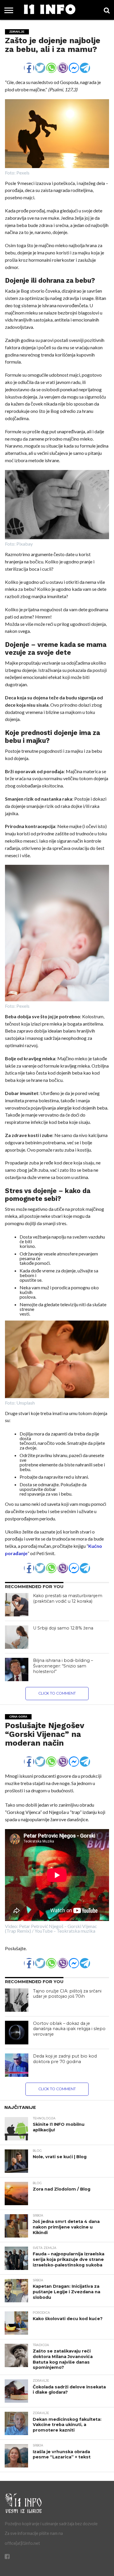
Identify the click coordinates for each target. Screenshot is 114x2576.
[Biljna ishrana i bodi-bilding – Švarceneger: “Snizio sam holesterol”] (17, 1669)
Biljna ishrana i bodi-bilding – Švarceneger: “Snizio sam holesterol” (63, 1666)
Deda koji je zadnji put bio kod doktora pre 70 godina (65, 2059)
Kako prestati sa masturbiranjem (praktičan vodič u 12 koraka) (68, 1598)
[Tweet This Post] (40, 65)
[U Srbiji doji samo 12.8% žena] (17, 1637)
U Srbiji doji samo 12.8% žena (63, 1628)
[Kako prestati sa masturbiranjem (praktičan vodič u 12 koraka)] (17, 1605)
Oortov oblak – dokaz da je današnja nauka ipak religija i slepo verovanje (69, 2029)
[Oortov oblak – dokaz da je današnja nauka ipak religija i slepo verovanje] (17, 2033)
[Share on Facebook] (29, 65)
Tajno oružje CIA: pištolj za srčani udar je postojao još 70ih (67, 1994)
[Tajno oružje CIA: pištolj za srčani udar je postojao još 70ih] (17, 2000)
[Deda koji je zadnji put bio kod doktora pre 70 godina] (17, 2065)
